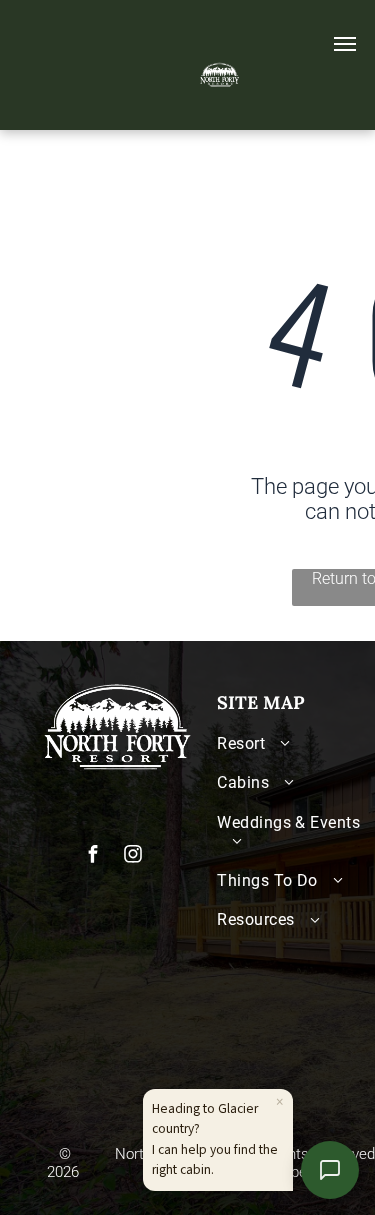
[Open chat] (330, 1170)
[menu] (345, 44)
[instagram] (133, 856)
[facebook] (93, 856)
